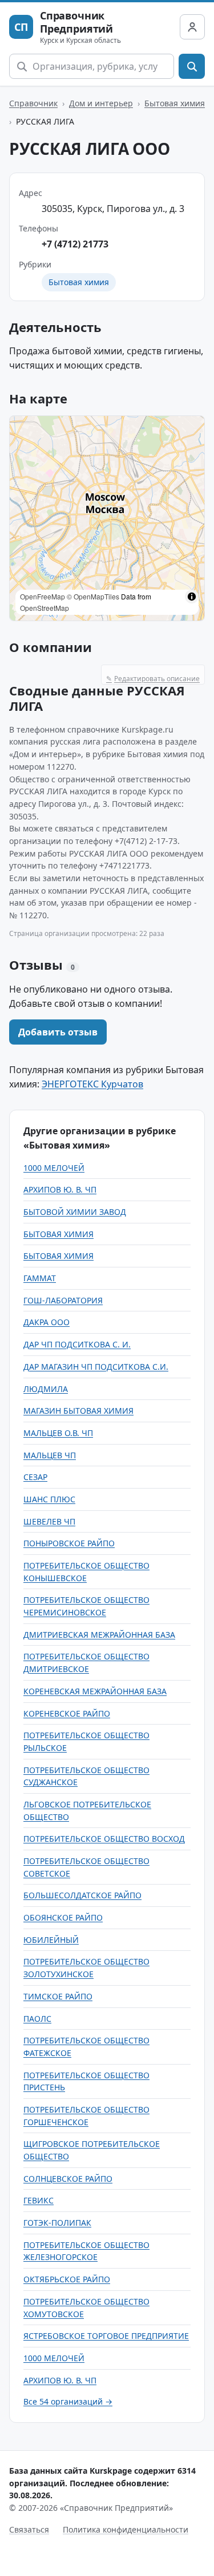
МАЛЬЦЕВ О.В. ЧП (58, 1433)
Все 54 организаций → (68, 2401)
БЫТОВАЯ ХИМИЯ (58, 1234)
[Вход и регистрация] (192, 27)
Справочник (33, 103)
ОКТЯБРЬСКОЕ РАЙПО (67, 2279)
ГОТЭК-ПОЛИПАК (57, 2223)
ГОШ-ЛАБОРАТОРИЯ (63, 1300)
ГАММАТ (40, 1278)
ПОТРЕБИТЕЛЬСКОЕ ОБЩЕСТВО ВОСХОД (104, 1839)
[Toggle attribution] (192, 597)
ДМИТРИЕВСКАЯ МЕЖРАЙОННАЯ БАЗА (99, 1635)
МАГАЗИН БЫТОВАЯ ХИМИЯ (78, 1411)
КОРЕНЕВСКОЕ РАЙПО (67, 1713)
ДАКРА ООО (47, 1322)
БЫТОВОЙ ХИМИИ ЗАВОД (75, 1212)
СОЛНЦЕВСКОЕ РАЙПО (68, 2179)
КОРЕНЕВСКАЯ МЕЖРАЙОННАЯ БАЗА (95, 1691)
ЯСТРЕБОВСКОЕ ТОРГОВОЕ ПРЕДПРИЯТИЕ (106, 2336)
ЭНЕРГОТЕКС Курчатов (92, 1084)
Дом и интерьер (101, 103)
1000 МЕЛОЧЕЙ (54, 1168)
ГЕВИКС (39, 2200)
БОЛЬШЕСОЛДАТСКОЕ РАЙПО (82, 1895)
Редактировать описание (153, 679)
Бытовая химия (175, 103)
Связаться (29, 2529)
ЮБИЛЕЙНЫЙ (51, 1940)
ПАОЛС (37, 2019)
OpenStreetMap (45, 608)
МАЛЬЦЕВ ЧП (50, 1455)
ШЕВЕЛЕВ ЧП (49, 1521)
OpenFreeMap (43, 596)
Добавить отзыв (58, 1032)
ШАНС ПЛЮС (49, 1499)
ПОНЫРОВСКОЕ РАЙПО (69, 1543)
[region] (107, 518)
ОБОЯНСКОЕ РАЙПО (63, 1917)
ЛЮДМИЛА (46, 1389)
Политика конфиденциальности (126, 2529)
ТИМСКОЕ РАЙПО (58, 1996)
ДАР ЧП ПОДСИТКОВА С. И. (77, 1344)
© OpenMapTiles (93, 596)
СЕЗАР (35, 1477)
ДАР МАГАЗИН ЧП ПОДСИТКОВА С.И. (96, 1367)
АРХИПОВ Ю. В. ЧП (60, 1189)
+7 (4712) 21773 (75, 244)
